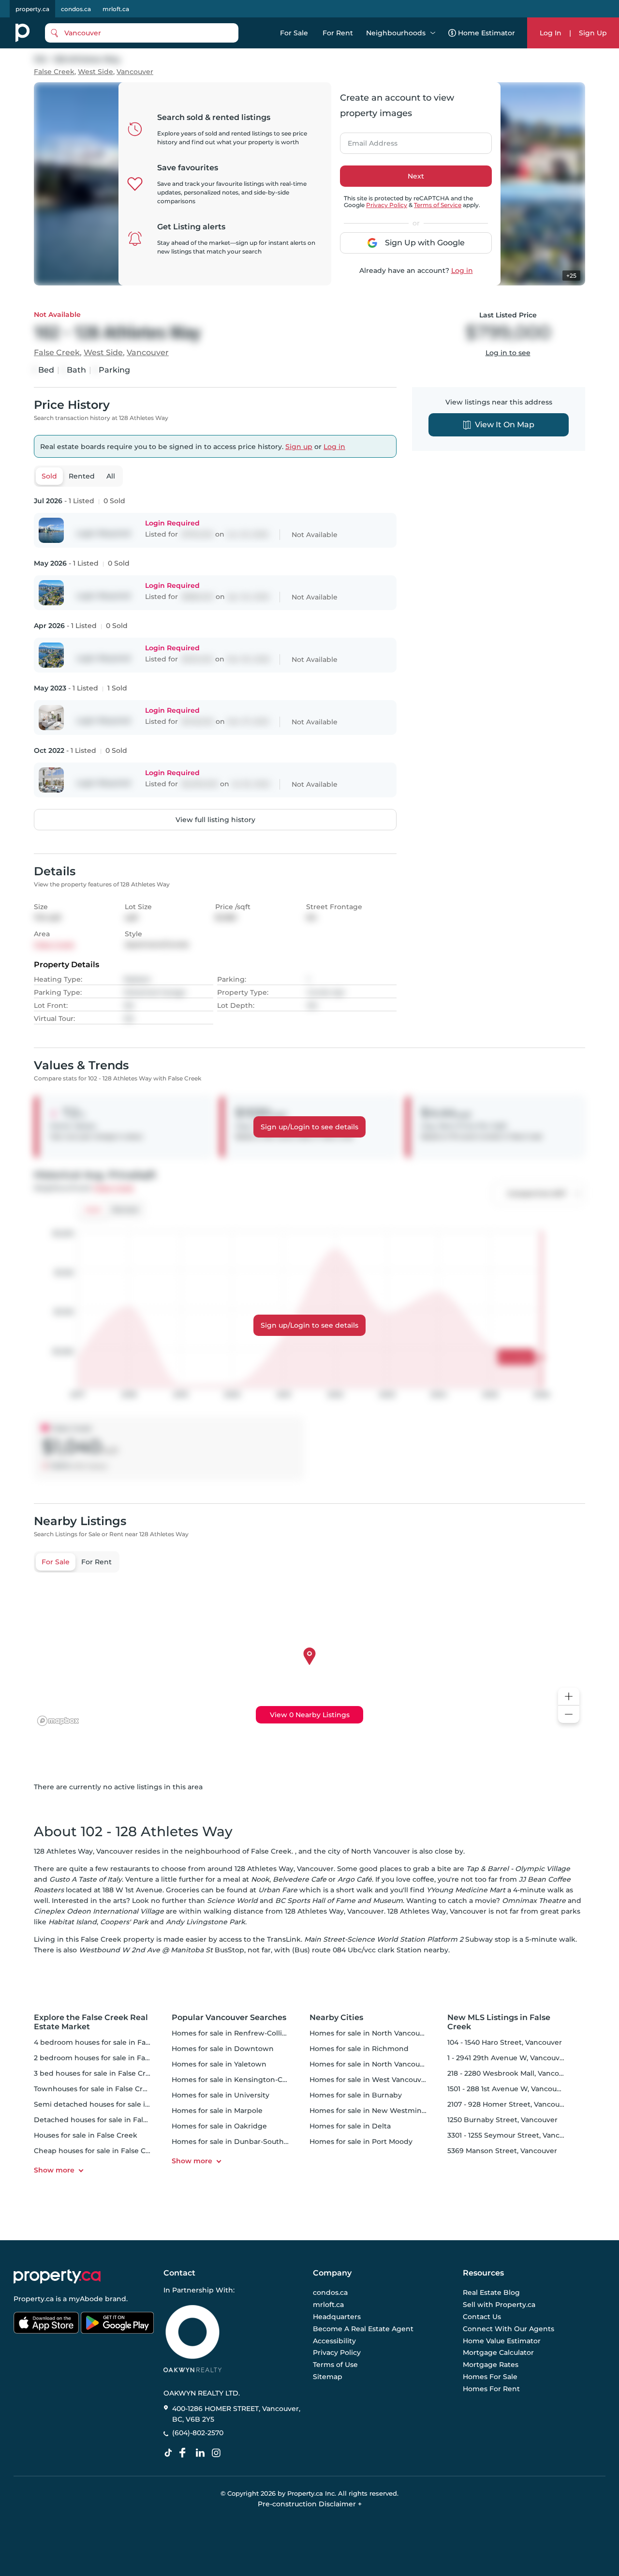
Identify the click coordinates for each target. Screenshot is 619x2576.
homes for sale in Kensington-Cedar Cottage (250, 2080)
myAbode (86, 2299)
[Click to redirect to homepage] (22, 33)
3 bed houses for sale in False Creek (96, 2073)
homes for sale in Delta (350, 2126)
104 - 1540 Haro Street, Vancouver (505, 2042)
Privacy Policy (387, 205)
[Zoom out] (569, 1715)
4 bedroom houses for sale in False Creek (106, 2042)
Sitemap (328, 2377)
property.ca (32, 9)
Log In (551, 33)
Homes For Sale (490, 2377)
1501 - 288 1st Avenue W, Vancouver (508, 2089)
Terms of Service (438, 205)
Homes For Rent (491, 2389)
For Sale (294, 33)
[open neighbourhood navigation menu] (433, 33)
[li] (202, 2453)
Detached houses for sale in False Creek (104, 2120)
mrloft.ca (116, 9)
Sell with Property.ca (499, 2305)
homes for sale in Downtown (223, 2049)
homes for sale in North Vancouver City (378, 2033)
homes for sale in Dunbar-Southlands (237, 2142)
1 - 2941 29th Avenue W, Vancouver (507, 2058)
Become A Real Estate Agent (363, 2329)
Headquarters (337, 2317)
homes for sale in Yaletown (219, 2064)
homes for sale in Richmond (359, 2049)
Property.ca (34, 2299)
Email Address (367, 140)
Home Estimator (486, 33)
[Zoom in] (569, 1697)
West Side (96, 72)
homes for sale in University (221, 2095)
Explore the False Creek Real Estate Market (91, 2022)
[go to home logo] (57, 2276)
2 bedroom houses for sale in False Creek (106, 2058)
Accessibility (334, 2341)
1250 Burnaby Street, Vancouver (502, 2120)
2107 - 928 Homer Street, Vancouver (509, 2104)
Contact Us (482, 2317)
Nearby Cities (336, 2017)
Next (416, 176)
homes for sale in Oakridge (219, 2126)
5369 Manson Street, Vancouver (502, 2151)
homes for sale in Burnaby (356, 2095)
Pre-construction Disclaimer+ (310, 2504)
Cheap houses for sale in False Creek (98, 2151)
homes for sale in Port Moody (361, 2142)
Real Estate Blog (491, 2293)
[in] (218, 2453)
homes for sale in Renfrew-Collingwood (242, 2033)
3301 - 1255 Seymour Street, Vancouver (513, 2135)
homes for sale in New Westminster (372, 2111)
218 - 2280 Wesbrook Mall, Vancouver (511, 2073)
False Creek (54, 72)
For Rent (338, 33)
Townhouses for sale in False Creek (95, 2089)
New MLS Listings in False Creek (499, 2022)
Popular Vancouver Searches (229, 2017)
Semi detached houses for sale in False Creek (113, 2104)
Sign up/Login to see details (309, 1127)
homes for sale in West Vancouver (369, 2080)
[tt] (170, 2453)
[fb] (186, 2453)
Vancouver (135, 72)
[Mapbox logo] (58, 1721)
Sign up (299, 447)
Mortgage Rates (491, 2365)
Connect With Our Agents (508, 2329)
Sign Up (593, 33)
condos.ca (76, 9)
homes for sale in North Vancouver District (384, 2064)
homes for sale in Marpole (217, 2111)
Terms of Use (335, 2365)
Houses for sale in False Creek (86, 2135)
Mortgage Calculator (498, 2353)
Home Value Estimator (502, 2341)
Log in (462, 270)
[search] (142, 33)
